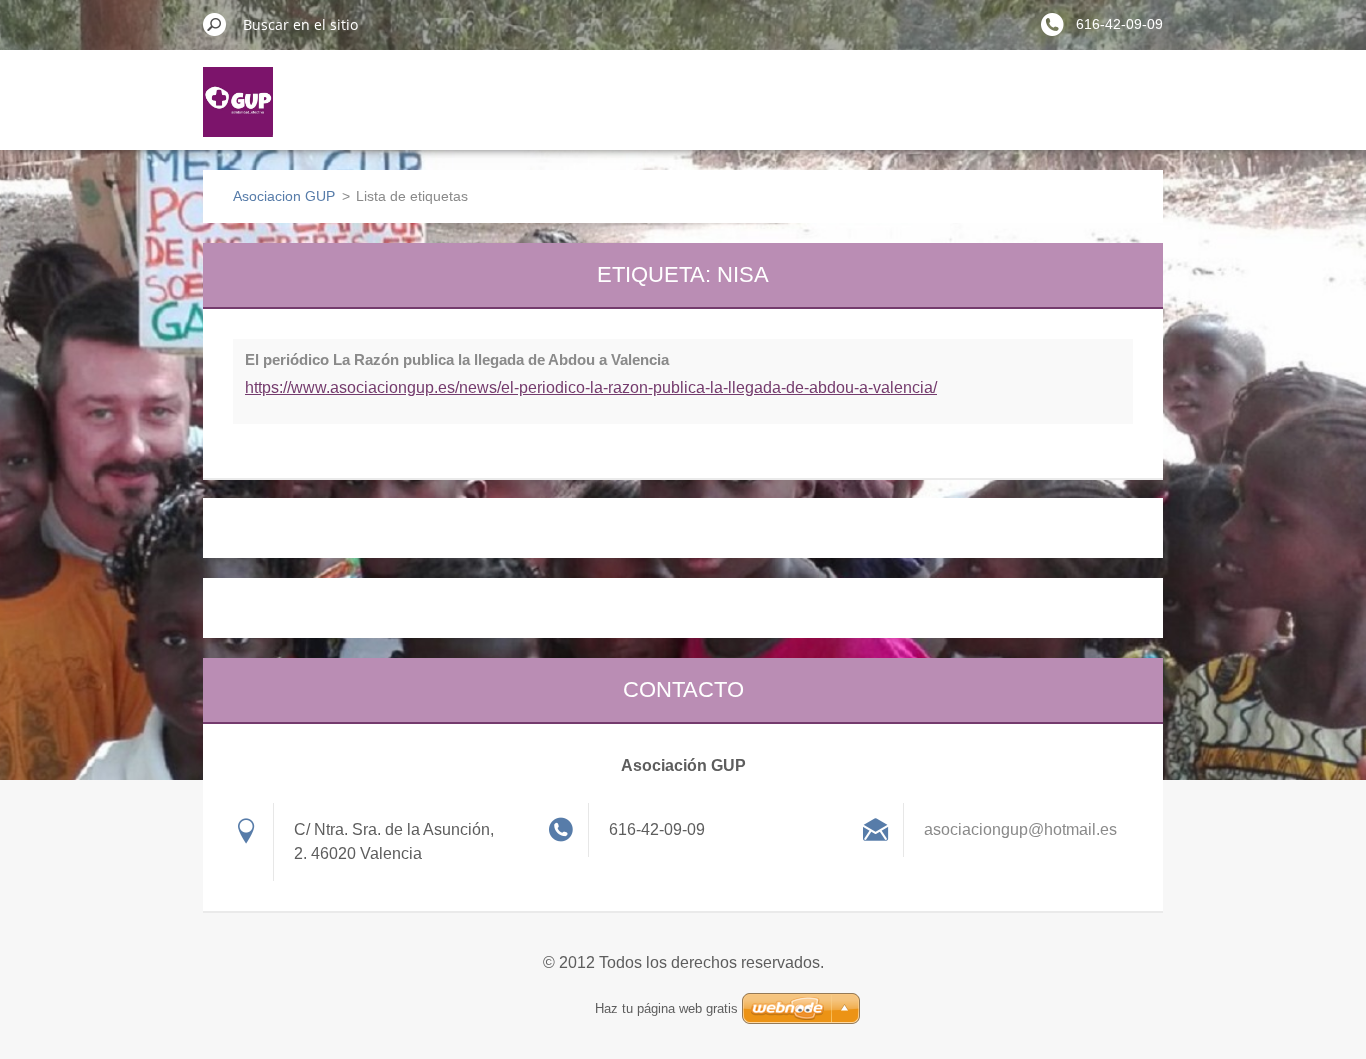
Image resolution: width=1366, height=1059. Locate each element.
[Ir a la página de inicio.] (238, 114)
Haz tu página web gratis (666, 1008)
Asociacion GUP (284, 196)
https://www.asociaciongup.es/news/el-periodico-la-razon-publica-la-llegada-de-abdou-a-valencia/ (591, 387)
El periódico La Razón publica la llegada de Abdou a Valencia (457, 359)
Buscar (215, 24)
